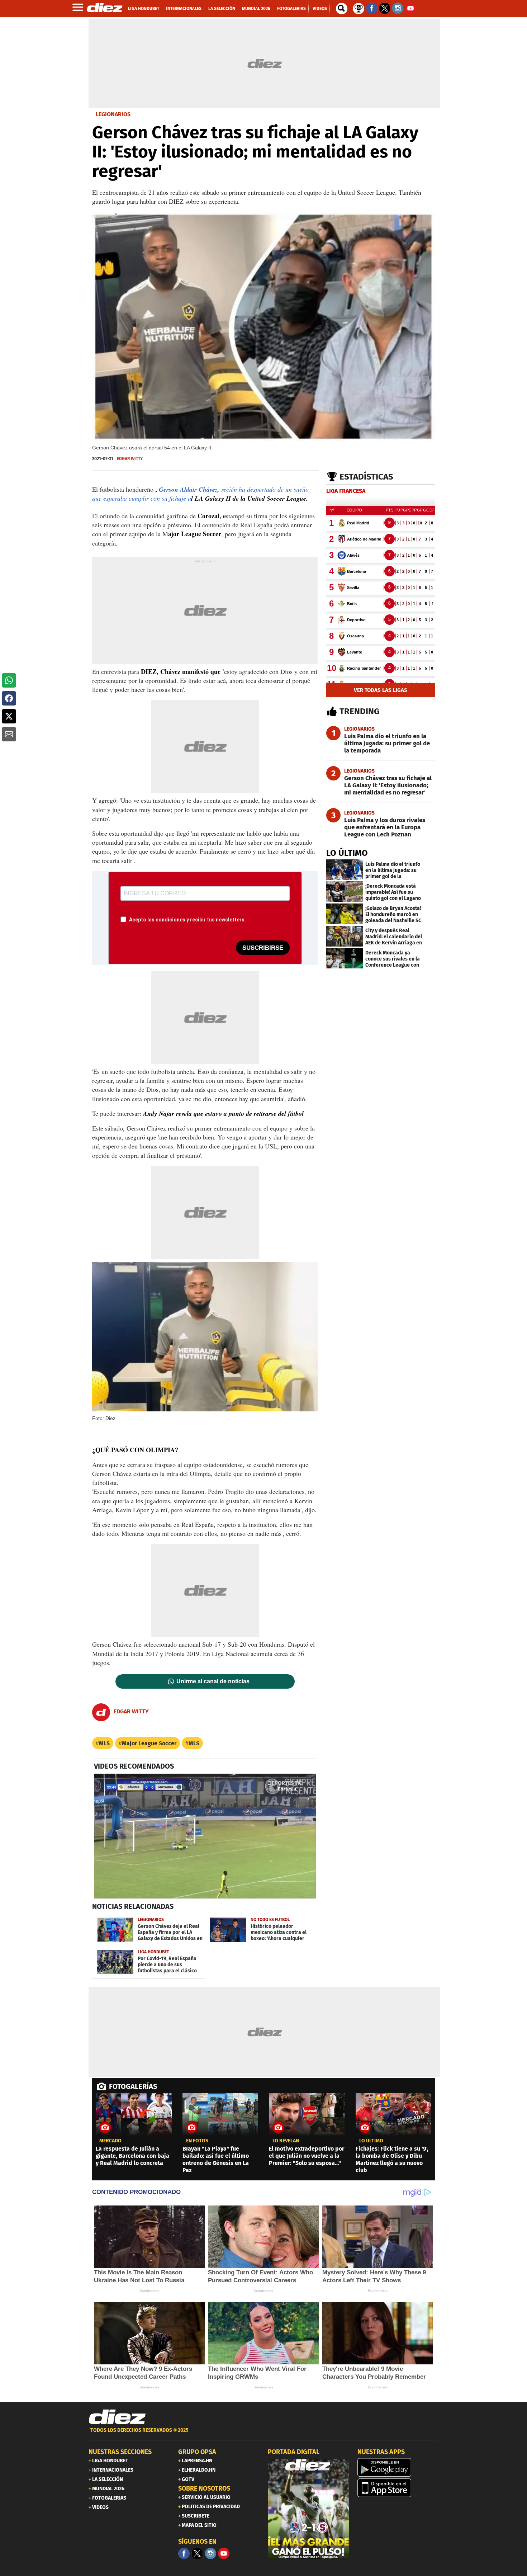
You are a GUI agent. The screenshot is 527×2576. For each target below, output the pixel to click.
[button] (9, 680)
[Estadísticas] (359, 8)
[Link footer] (117, 2417)
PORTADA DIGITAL (294, 2452)
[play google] (398, 2467)
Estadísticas (366, 477)
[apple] (398, 2488)
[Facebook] (184, 2553)
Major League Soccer (149, 1743)
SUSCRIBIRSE (263, 948)
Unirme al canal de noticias (213, 1681)
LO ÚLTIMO (347, 853)
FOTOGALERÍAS (133, 2086)
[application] (205, 1836)
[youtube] (224, 2553)
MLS (104, 1743)
